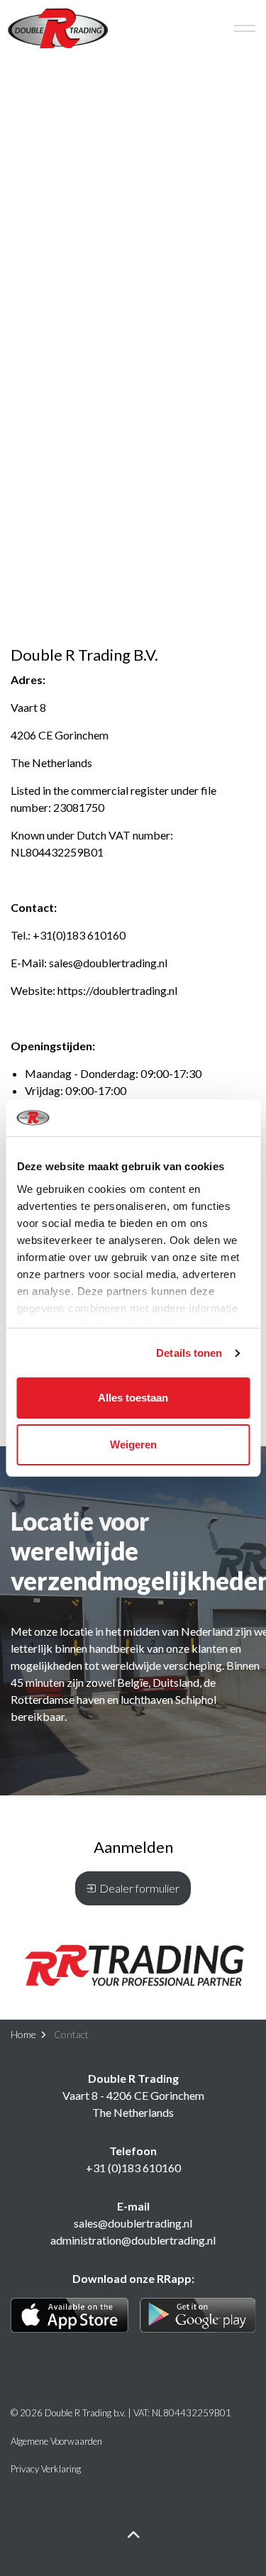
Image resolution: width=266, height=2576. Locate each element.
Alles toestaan (133, 1398)
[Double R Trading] (58, 28)
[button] (133, 1965)
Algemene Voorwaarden (56, 2441)
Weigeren (133, 1444)
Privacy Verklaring (46, 2469)
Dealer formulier (139, 1888)
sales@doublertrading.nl (108, 963)
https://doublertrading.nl (117, 990)
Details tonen (189, 1353)
